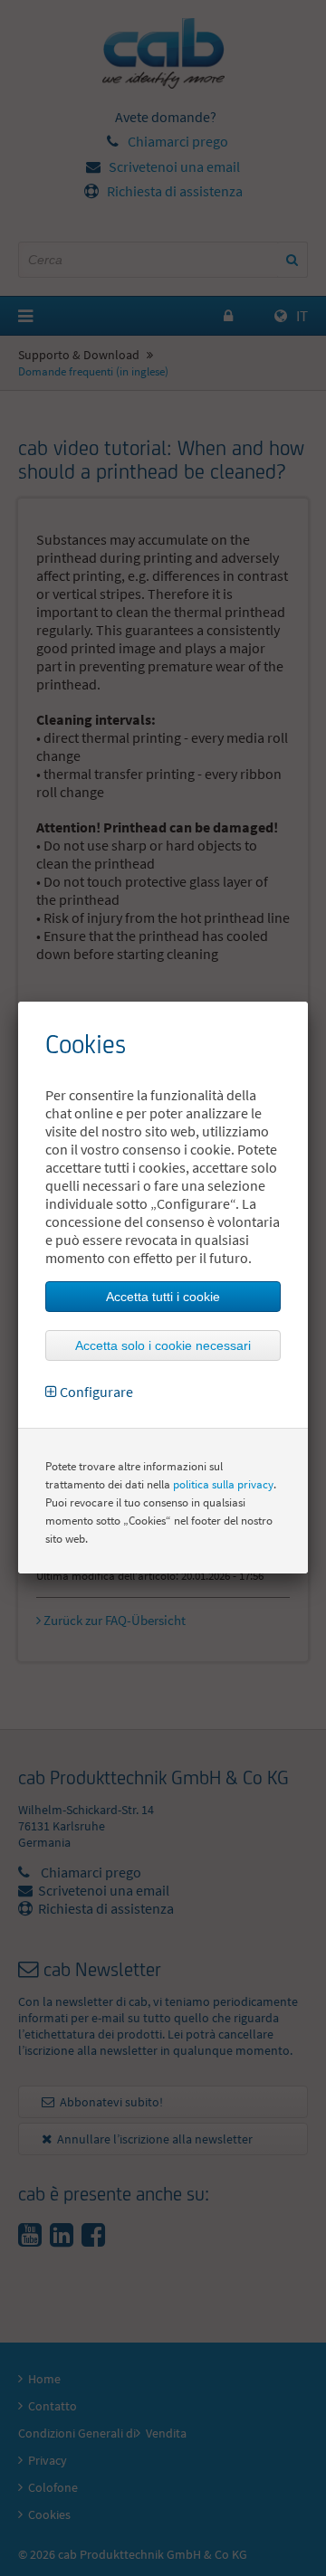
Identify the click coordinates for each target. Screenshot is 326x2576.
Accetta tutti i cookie (163, 1297)
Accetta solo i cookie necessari (163, 1345)
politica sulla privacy (223, 1484)
